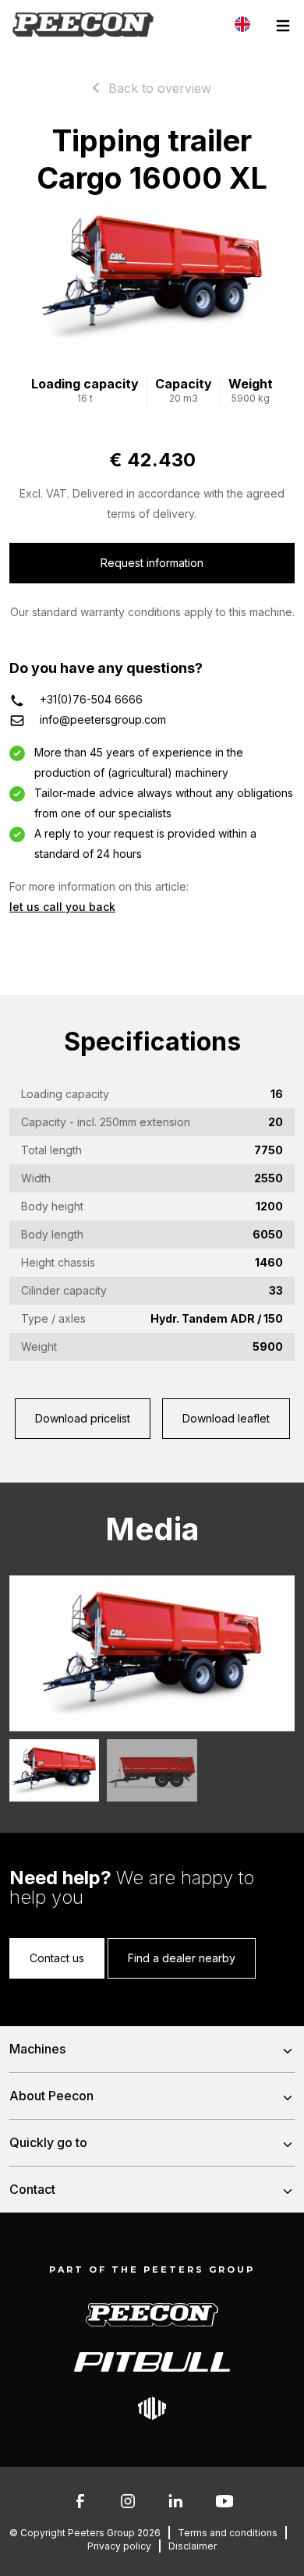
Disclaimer (193, 2546)
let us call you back (62, 907)
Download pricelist (83, 1418)
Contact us (57, 1958)
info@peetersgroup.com (103, 719)
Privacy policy (119, 2546)
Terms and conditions (228, 2533)
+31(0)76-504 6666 (91, 699)
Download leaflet (226, 1418)
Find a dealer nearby (182, 1958)
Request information (152, 563)
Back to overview (160, 88)
